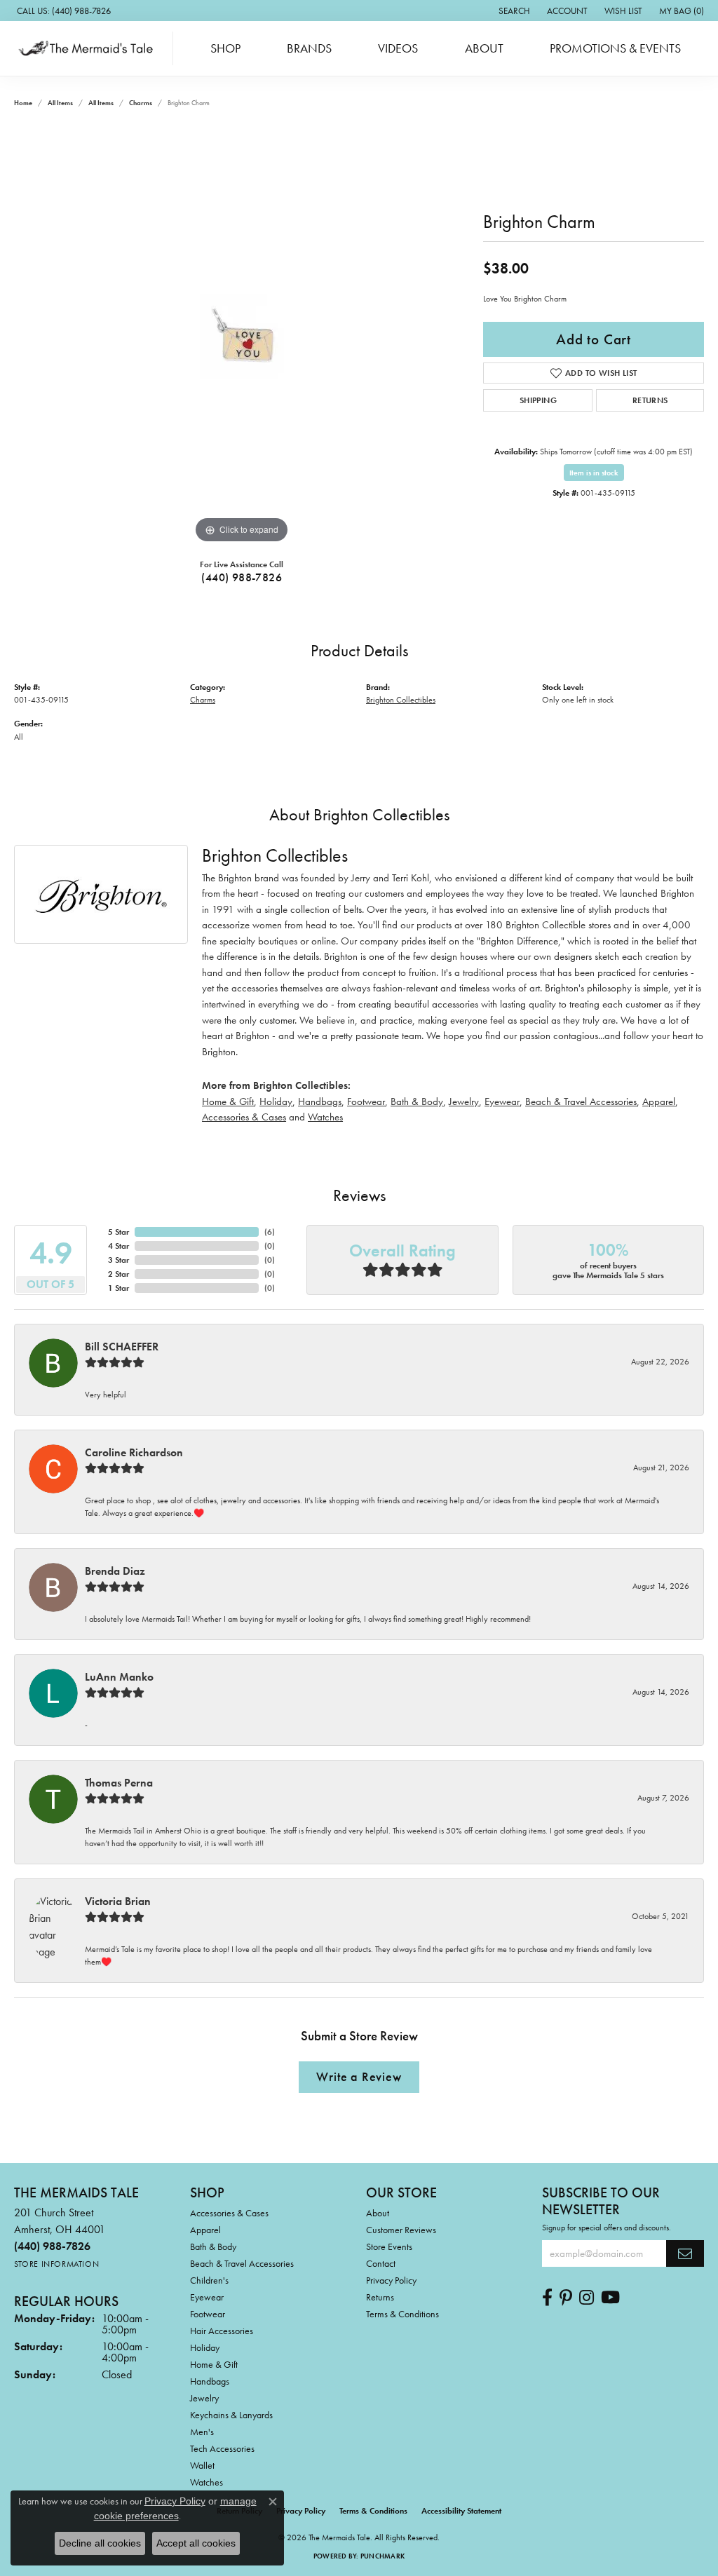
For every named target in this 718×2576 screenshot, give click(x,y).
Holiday (276, 1101)
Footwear (366, 1101)
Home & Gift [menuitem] (214, 2364)
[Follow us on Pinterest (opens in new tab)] (566, 2298)
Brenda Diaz (115, 1571)
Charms (141, 103)
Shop (225, 48)
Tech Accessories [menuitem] (222, 2448)
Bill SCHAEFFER (122, 1347)
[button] (513, 11)
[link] (62, 11)
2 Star (118, 1274)
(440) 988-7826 (242, 577)
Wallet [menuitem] (202, 2465)
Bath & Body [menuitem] (213, 2246)
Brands (309, 48)
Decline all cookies (100, 2543)
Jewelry (464, 1101)
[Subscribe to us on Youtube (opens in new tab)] (610, 2298)
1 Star (118, 1288)
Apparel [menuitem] (205, 2230)
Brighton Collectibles (401, 700)
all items (60, 103)
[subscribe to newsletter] (685, 2253)
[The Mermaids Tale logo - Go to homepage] (90, 48)
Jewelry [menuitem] (204, 2398)
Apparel (659, 1101)
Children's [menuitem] (209, 2280)
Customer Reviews (401, 2230)
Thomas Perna (119, 1783)
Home (23, 103)
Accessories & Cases (244, 1117)
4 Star (118, 1246)
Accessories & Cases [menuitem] (229, 2213)
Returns (650, 400)
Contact (381, 2263)
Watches (325, 1117)
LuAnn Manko (119, 1677)
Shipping (538, 400)
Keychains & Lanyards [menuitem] (231, 2415)
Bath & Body (417, 1101)
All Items (101, 103)
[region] (242, 337)
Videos (398, 48)
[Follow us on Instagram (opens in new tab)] (587, 2298)
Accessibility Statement (461, 2511)
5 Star (118, 1232)
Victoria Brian (118, 1901)
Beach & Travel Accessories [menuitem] (242, 2263)
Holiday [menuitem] (205, 2347)
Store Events (389, 2246)
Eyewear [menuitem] (207, 2297)
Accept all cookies (196, 2543)
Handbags (320, 1101)
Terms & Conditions (402, 2314)
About (484, 48)
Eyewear (502, 1101)
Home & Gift (228, 1101)
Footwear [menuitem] (208, 2314)
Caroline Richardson (134, 1452)
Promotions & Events (615, 48)
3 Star (118, 1260)
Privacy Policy (391, 2280)
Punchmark (382, 2556)
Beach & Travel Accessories (581, 1101)
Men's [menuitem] (202, 2432)
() (270, 1232)
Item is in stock (594, 473)
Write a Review (359, 2077)
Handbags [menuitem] (210, 2381)
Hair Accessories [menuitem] (222, 2331)
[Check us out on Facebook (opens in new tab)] (547, 2298)
